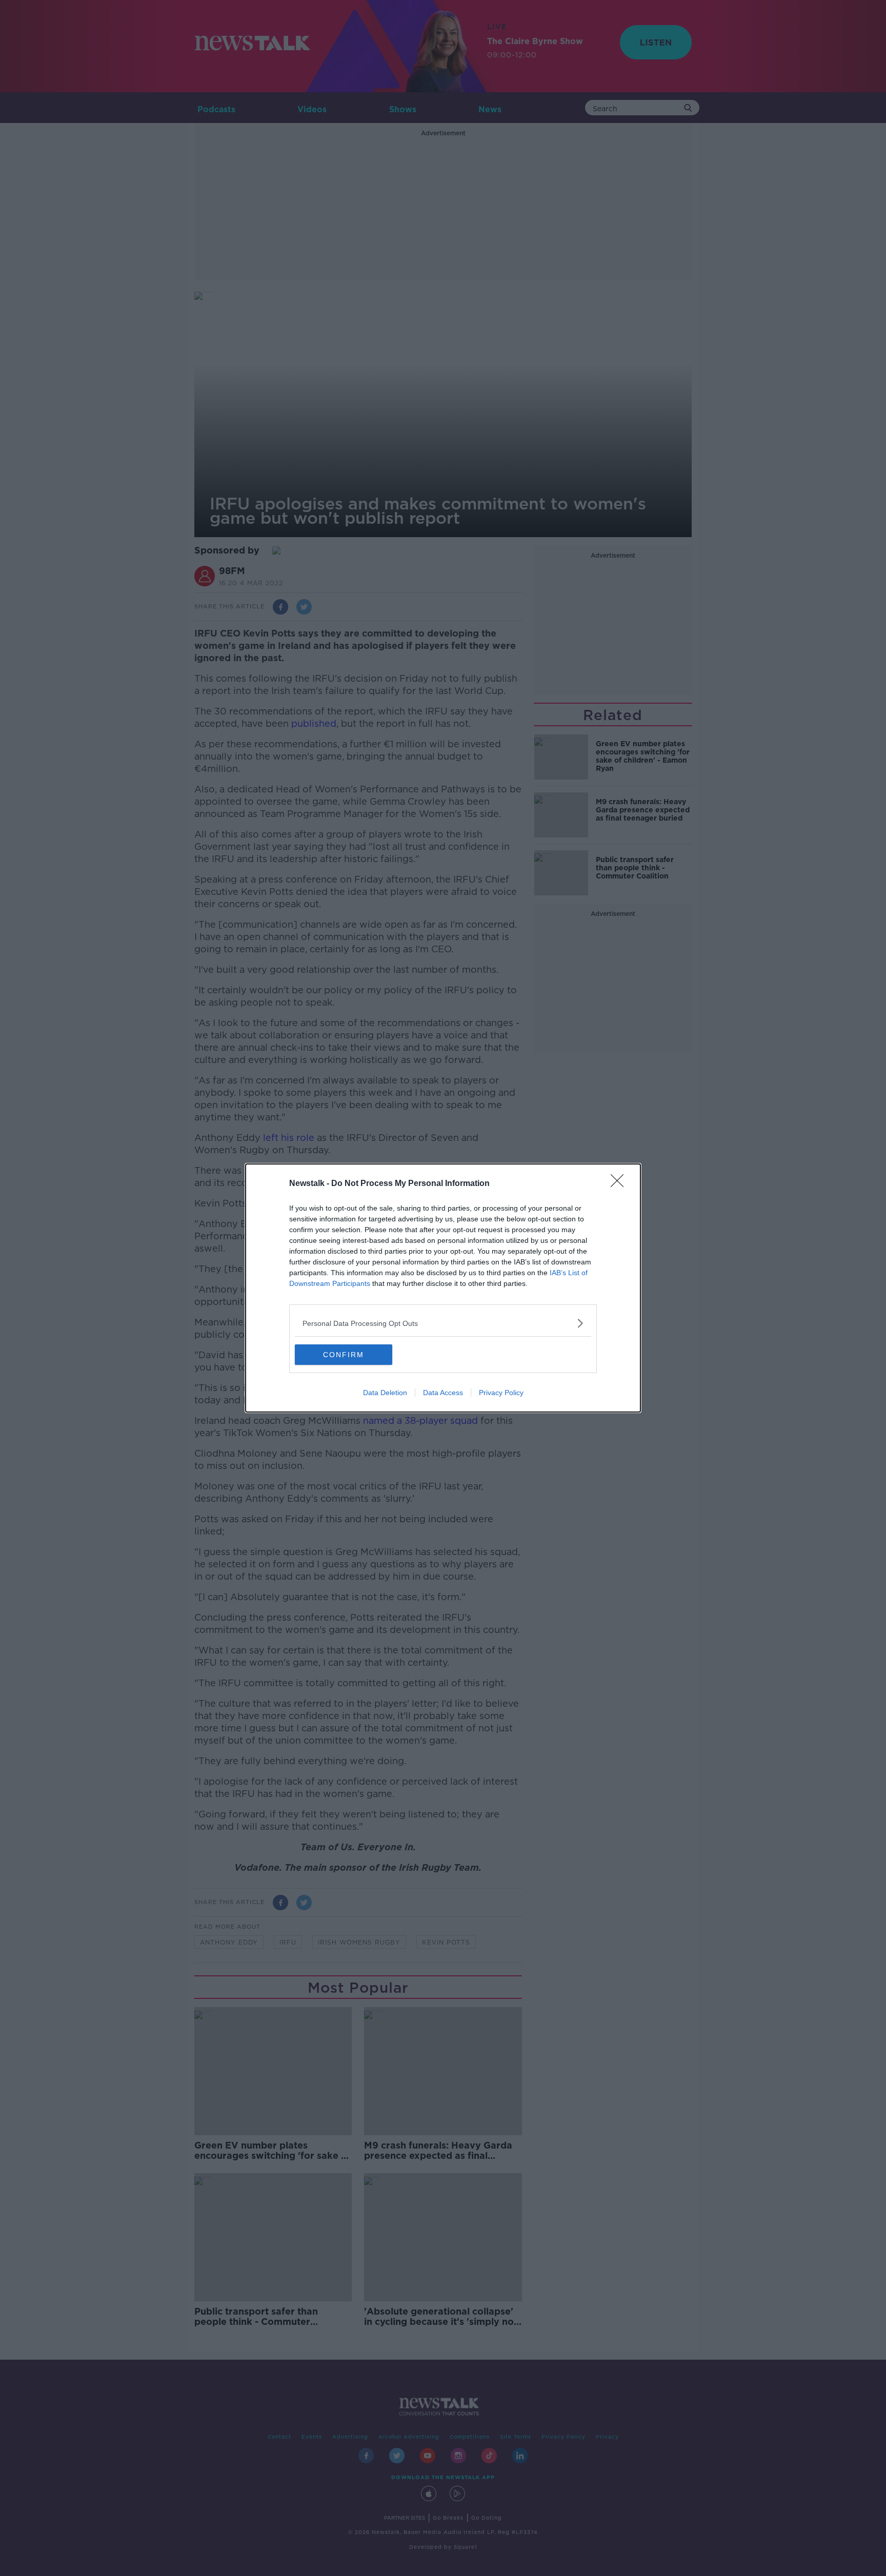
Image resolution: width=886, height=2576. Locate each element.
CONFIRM (344, 1355)
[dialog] (443, 1288)
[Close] (620, 1184)
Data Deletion (385, 1393)
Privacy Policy (501, 1393)
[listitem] (443, 1323)
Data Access (443, 1393)
